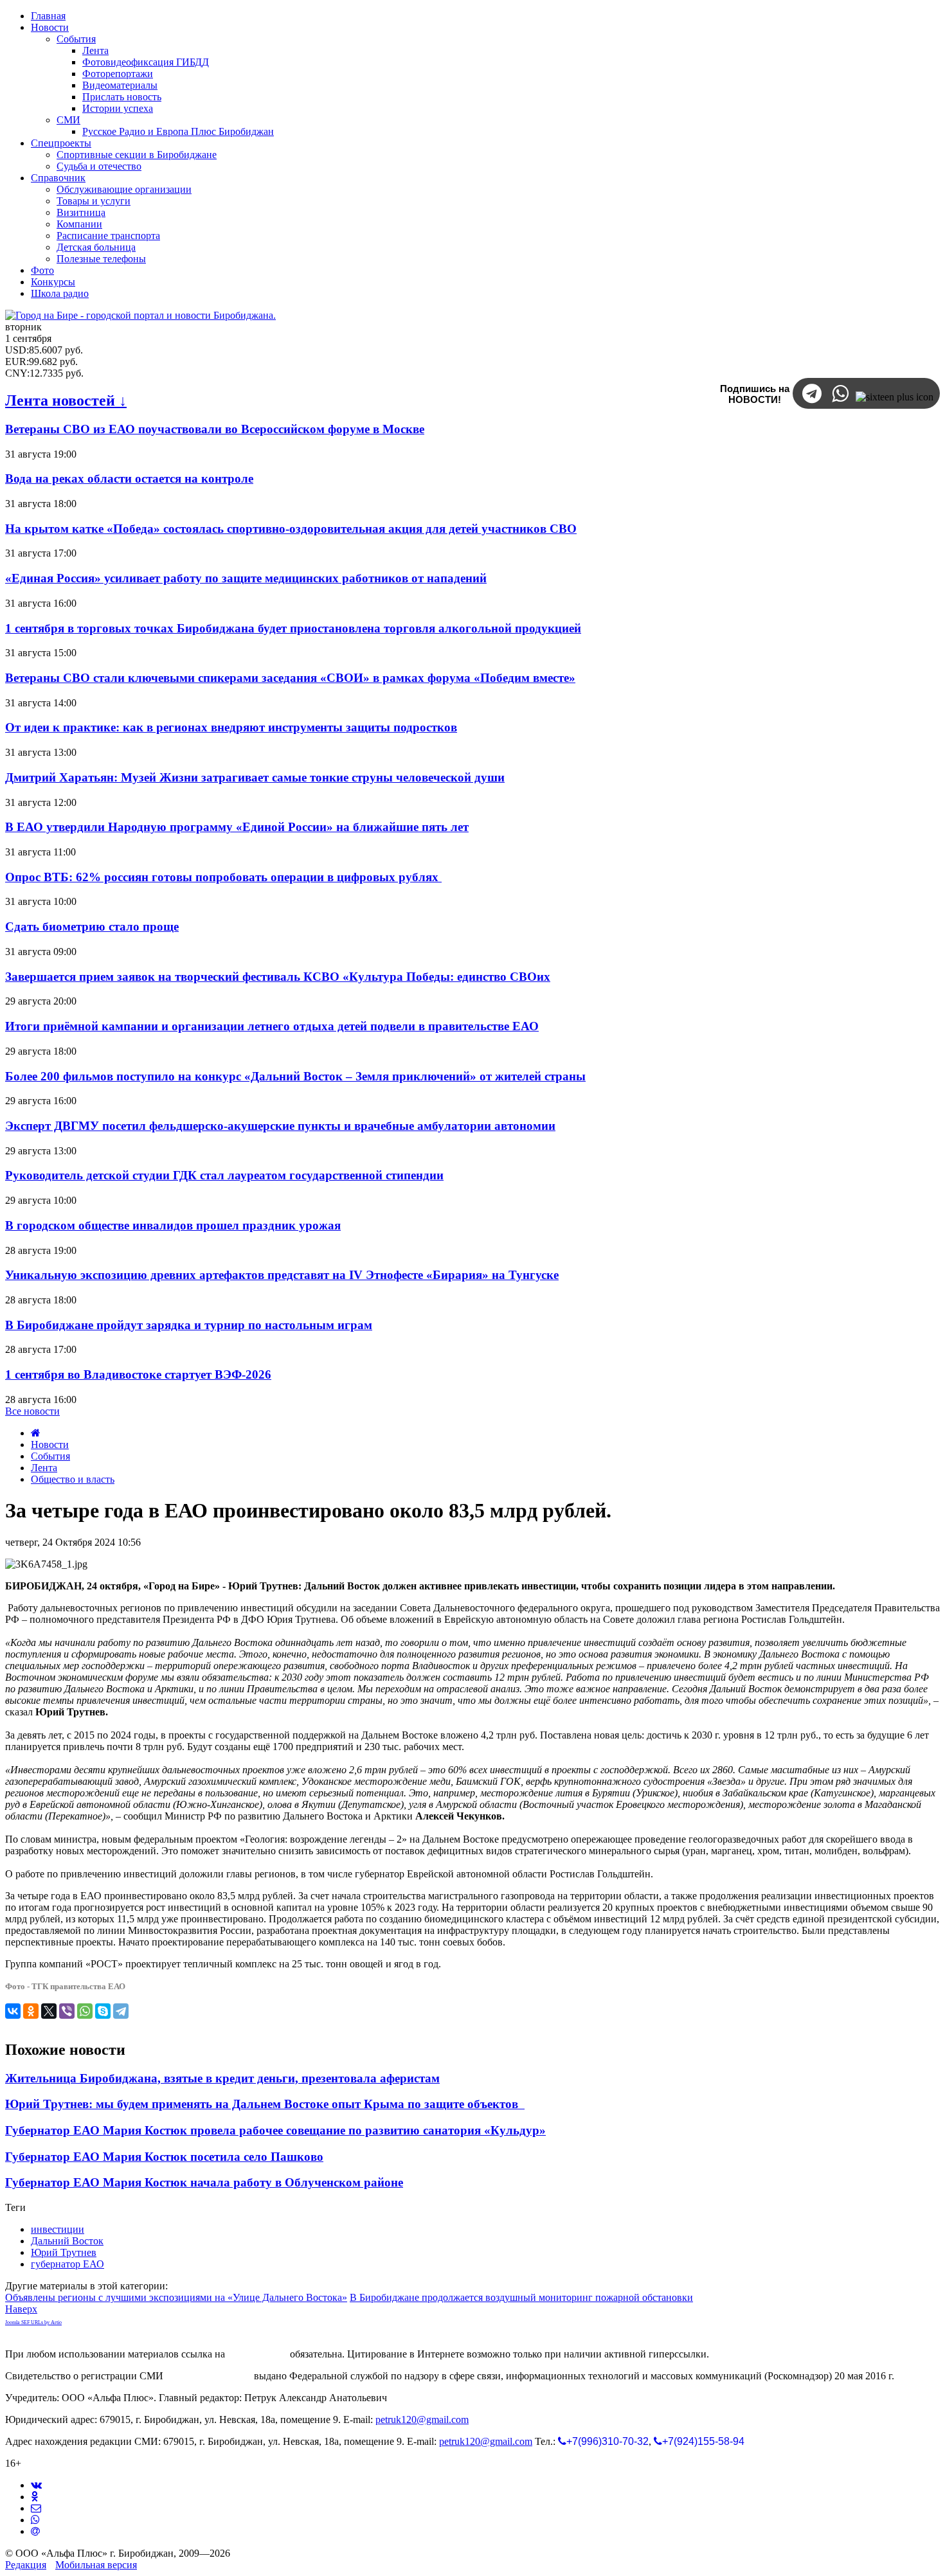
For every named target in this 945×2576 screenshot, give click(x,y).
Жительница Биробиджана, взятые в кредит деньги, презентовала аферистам (222, 2078)
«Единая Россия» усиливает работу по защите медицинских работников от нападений (246, 578)
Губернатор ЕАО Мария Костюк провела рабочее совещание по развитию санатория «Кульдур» (275, 2130)
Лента (44, 1468)
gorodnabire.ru (257, 2354)
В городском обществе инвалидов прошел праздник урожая (173, 1225)
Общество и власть (73, 1479)
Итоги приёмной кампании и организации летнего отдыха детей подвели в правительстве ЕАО (272, 1026)
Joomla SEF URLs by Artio (33, 2322)
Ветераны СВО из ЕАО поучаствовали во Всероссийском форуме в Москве (215, 429)
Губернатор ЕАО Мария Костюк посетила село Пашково (164, 2157)
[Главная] (36, 1433)
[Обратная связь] (36, 2508)
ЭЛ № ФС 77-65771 (209, 2376)
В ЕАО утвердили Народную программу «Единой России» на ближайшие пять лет (237, 827)
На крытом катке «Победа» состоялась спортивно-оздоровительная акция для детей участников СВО (291, 529)
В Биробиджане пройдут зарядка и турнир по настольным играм (189, 1325)
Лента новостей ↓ (66, 400)
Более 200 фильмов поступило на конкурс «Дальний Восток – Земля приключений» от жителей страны (295, 1076)
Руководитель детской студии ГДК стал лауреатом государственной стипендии (224, 1175)
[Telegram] (121, 2011)
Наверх (21, 2309)
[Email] (35, 2531)
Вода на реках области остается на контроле (129, 479)
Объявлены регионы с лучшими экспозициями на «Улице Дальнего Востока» (176, 2297)
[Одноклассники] (31, 2011)
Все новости (32, 1411)
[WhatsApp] (85, 2011)
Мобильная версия (96, 2565)
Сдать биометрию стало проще (92, 926)
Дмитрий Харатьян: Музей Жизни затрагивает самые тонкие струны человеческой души (255, 777)
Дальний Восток (67, 2241)
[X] (49, 2011)
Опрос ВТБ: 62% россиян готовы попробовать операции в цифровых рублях (223, 877)
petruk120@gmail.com (422, 2419)
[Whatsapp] (35, 2520)
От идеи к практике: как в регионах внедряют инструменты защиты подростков (231, 727)
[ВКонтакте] (13, 2011)
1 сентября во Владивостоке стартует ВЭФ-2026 (138, 1374)
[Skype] (103, 2011)
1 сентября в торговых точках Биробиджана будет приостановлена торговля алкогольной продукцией (293, 628)
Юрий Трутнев (64, 2252)
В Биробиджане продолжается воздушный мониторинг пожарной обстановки (521, 2297)
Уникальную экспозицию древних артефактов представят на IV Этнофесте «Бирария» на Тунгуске (282, 1275)
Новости (50, 1445)
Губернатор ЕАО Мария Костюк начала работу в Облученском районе (204, 2182)
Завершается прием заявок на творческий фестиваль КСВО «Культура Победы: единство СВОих (278, 977)
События (50, 1456)
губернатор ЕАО (67, 2264)
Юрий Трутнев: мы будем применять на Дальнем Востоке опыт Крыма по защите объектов (265, 2104)
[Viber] (67, 2011)
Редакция (26, 2565)
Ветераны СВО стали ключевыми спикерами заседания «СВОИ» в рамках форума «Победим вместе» (290, 678)
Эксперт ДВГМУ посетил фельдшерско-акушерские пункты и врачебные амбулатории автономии (280, 1126)
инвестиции (58, 2229)
